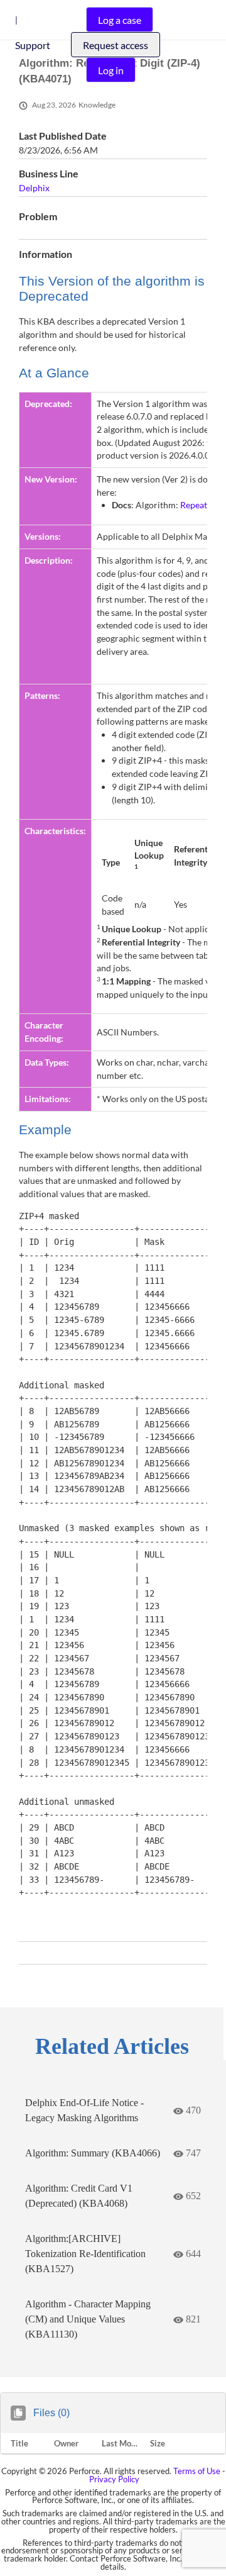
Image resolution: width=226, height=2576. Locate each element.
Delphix (34, 188)
